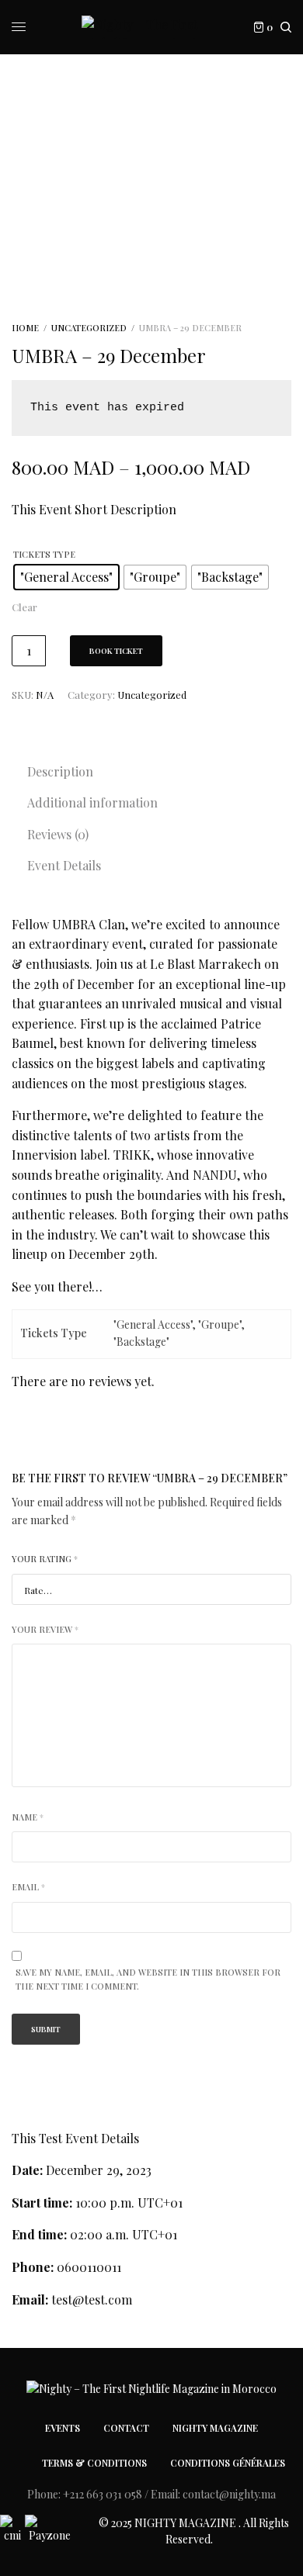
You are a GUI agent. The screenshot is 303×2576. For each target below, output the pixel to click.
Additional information (92, 802)
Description (60, 771)
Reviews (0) (58, 834)
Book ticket (116, 651)
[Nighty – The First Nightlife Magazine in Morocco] (151, 27)
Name (28, 1817)
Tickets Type (44, 554)
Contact (126, 2428)
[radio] (66, 577)
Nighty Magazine (215, 2428)
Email (28, 1887)
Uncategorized (89, 328)
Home (25, 328)
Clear (24, 607)
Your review (45, 1629)
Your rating (45, 1559)
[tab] (159, 772)
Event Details (64, 865)
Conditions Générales (228, 2463)
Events (63, 2428)
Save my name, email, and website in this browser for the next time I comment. (148, 1979)
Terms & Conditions (94, 2463)
